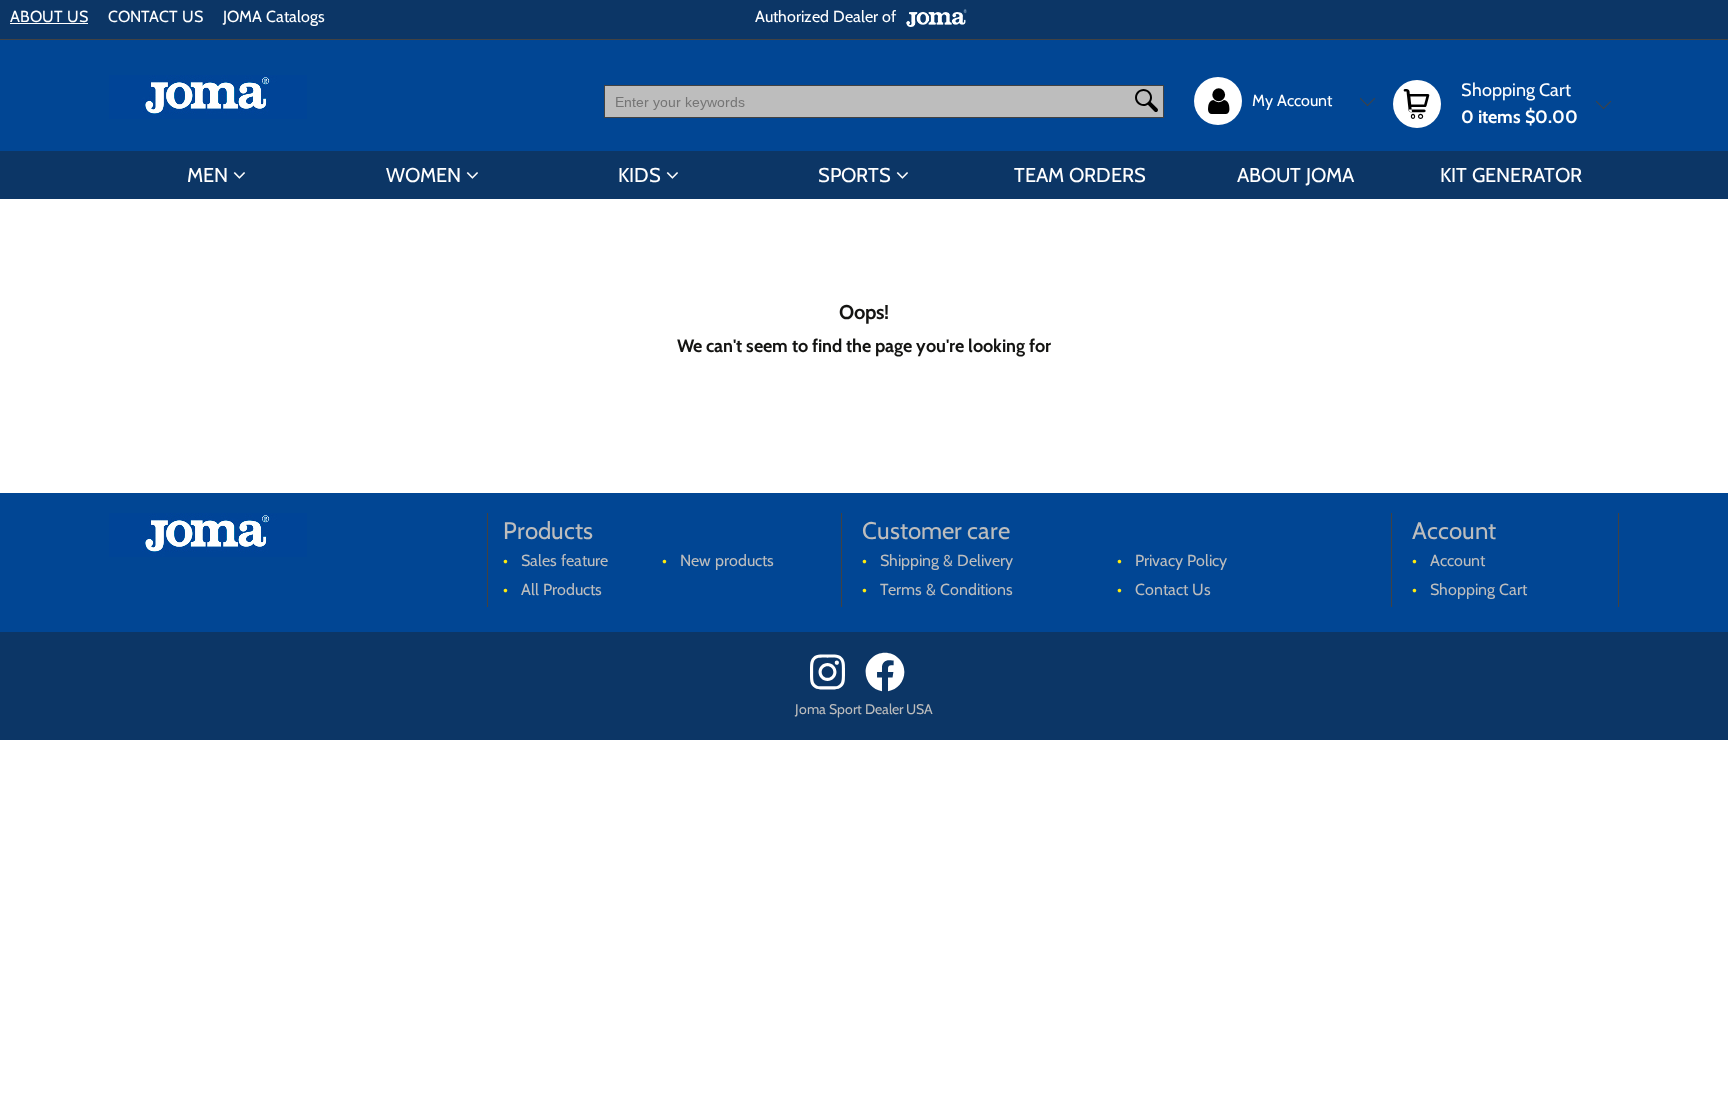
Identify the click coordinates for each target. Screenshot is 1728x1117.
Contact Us (1173, 589)
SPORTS (854, 175)
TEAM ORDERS (1080, 175)
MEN (207, 175)
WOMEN (423, 175)
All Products (561, 589)
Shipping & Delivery (946, 560)
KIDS (639, 175)
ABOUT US (49, 16)
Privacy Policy (1181, 560)
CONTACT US (155, 16)
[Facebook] (891, 686)
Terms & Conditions (946, 589)
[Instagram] (835, 686)
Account (1457, 560)
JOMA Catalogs (274, 16)
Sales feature (564, 560)
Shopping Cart (1478, 589)
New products (727, 560)
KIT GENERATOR (1511, 175)
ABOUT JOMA (1295, 175)
